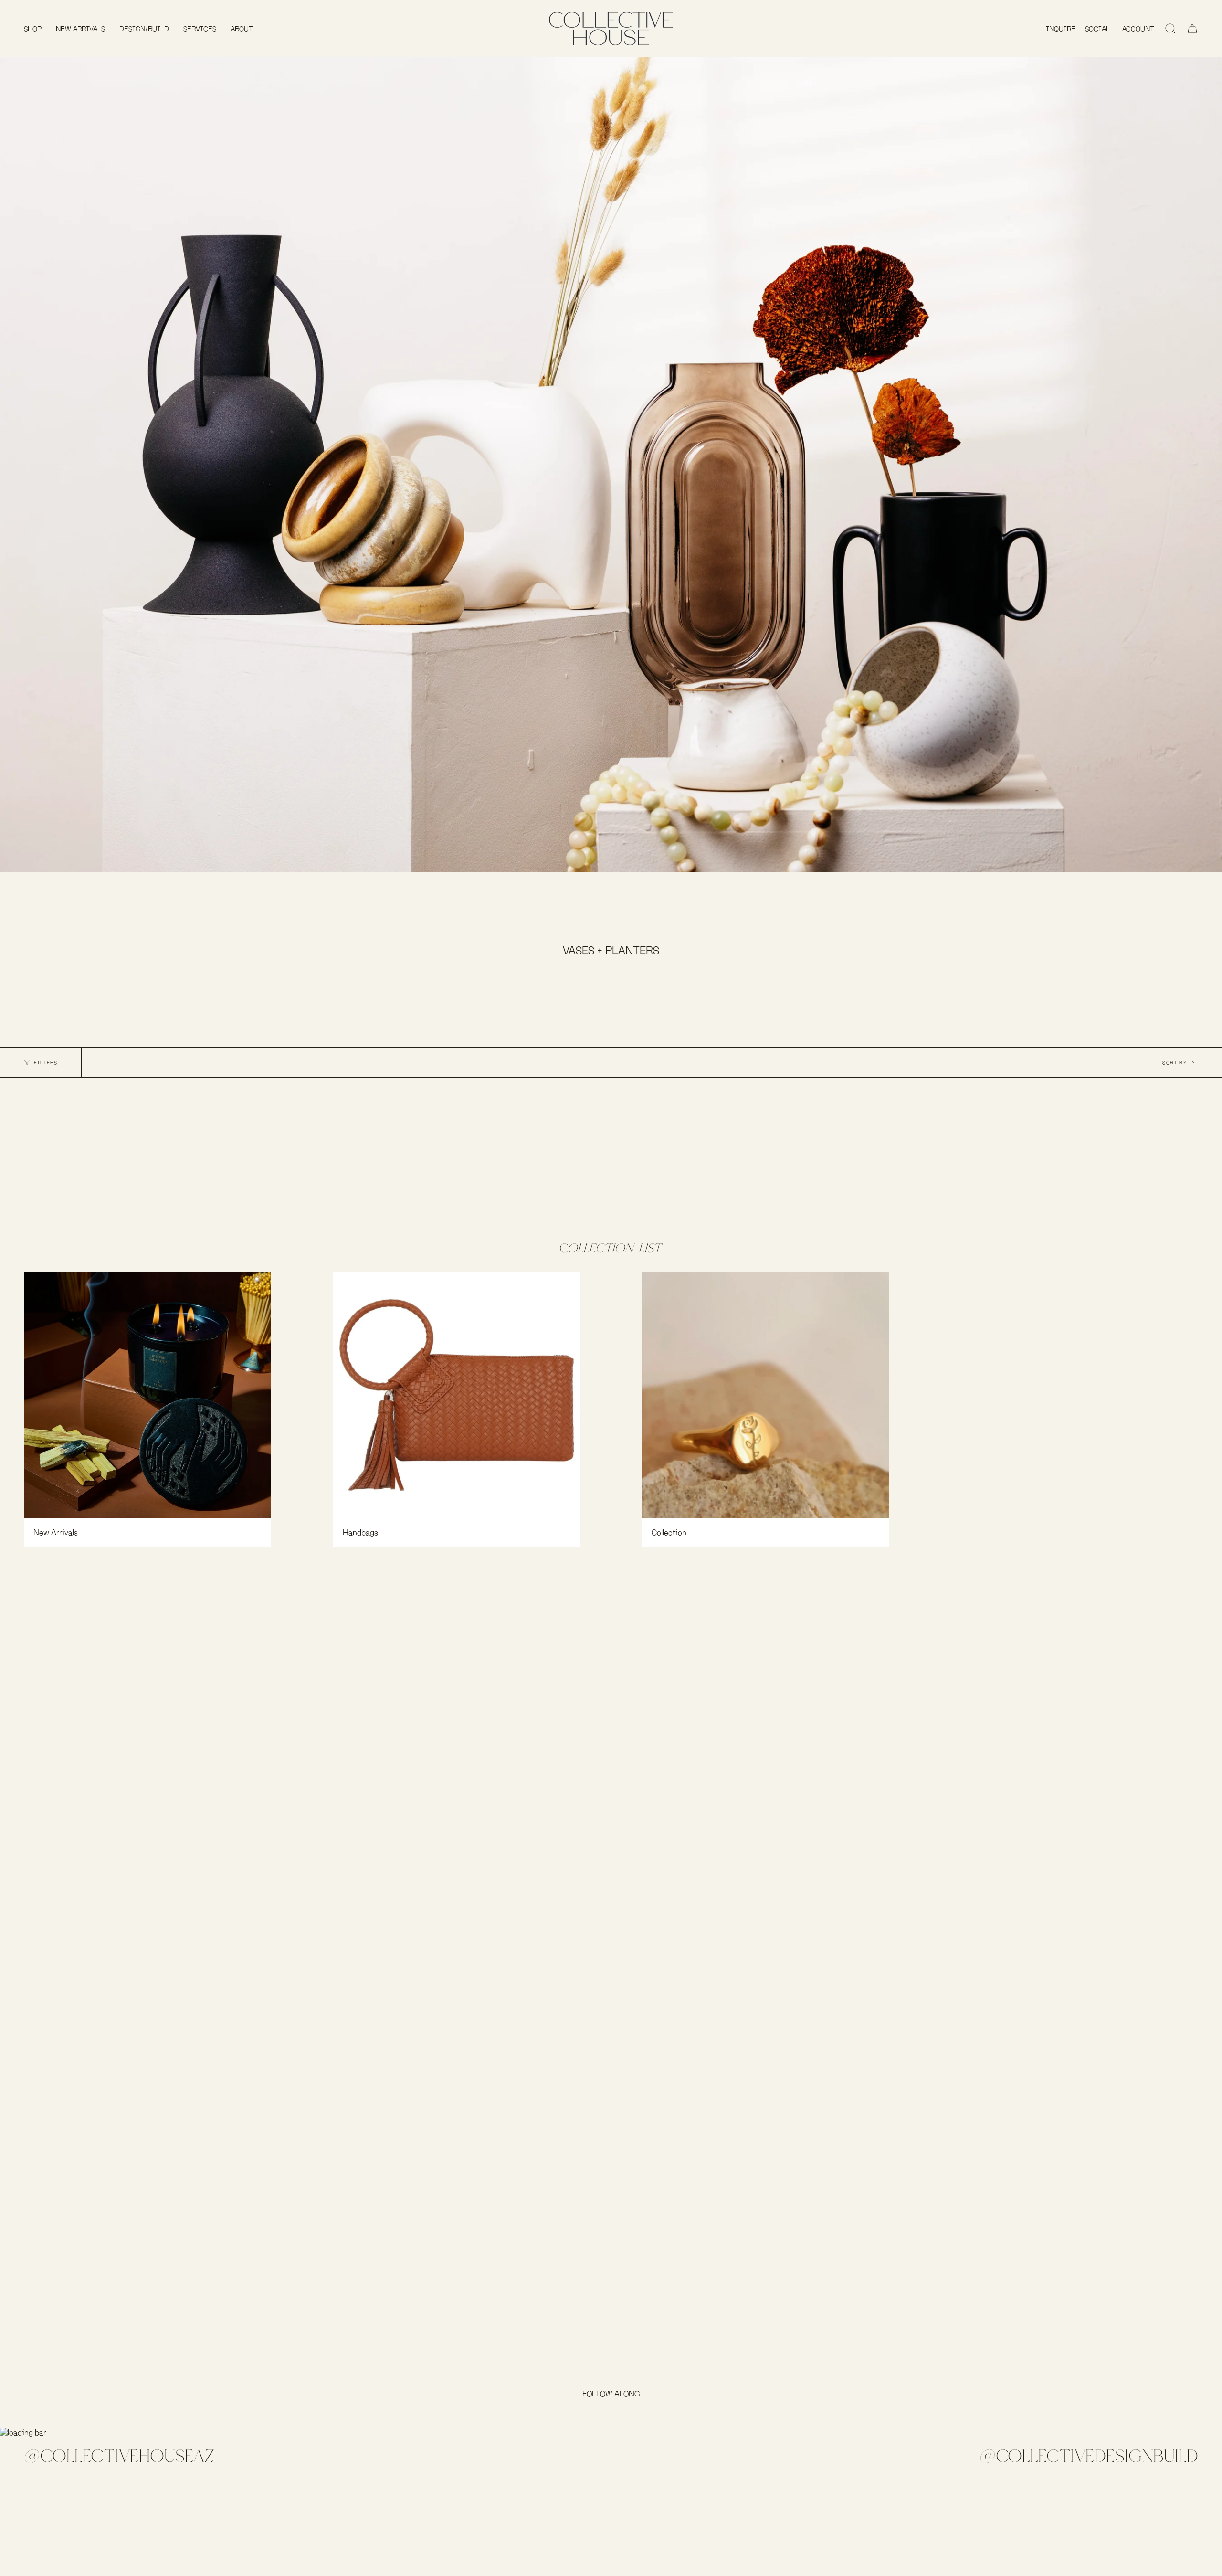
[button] (33, 29)
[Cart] (1192, 29)
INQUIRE (1061, 29)
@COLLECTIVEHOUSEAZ (119, 2456)
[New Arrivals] (147, 1395)
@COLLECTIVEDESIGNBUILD (1089, 2456)
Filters (46, 1062)
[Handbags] (457, 1395)
